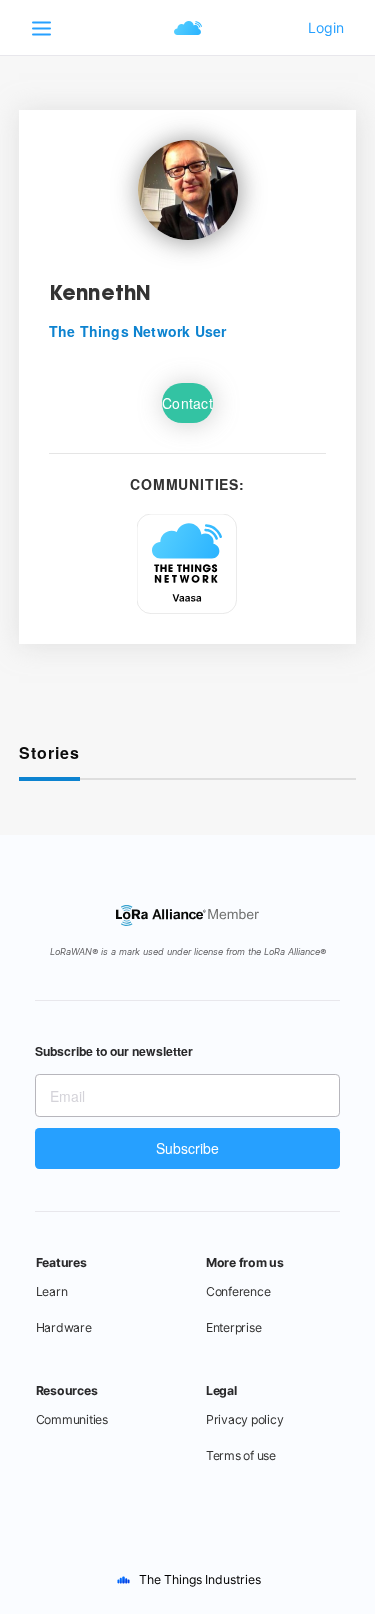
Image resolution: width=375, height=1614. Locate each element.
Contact (187, 403)
